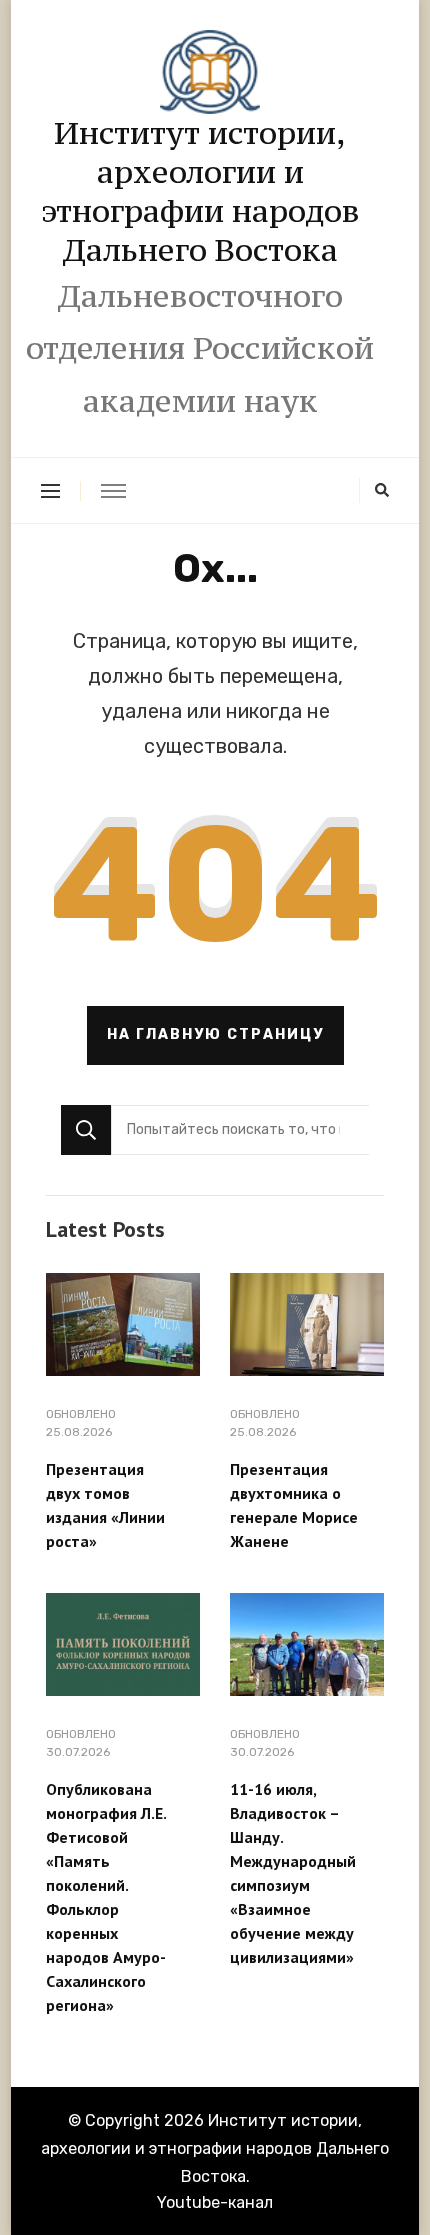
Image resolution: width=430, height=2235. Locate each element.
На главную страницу (215, 1034)
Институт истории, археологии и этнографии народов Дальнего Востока (200, 191)
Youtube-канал (215, 2202)
